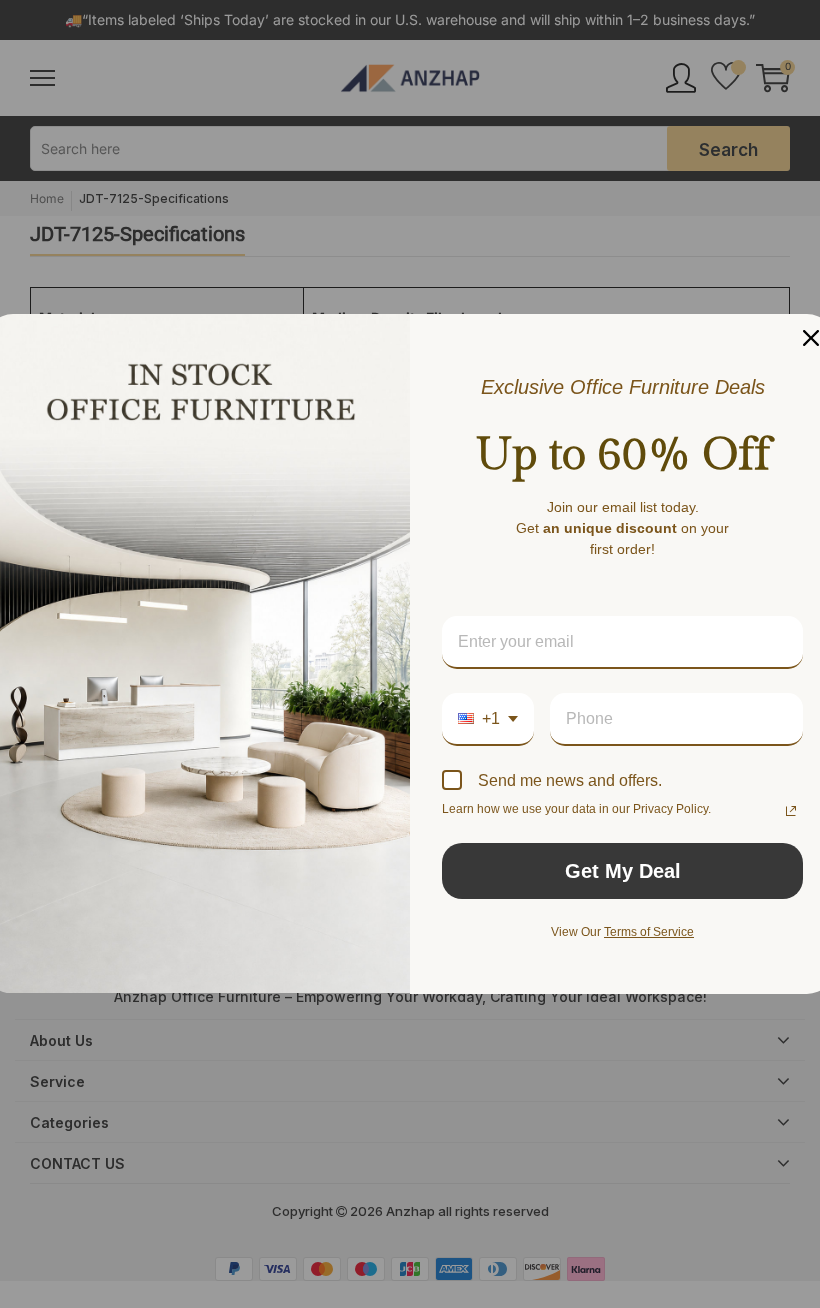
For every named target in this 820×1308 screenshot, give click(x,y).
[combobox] (488, 719)
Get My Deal (623, 871)
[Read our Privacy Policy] (791, 811)
